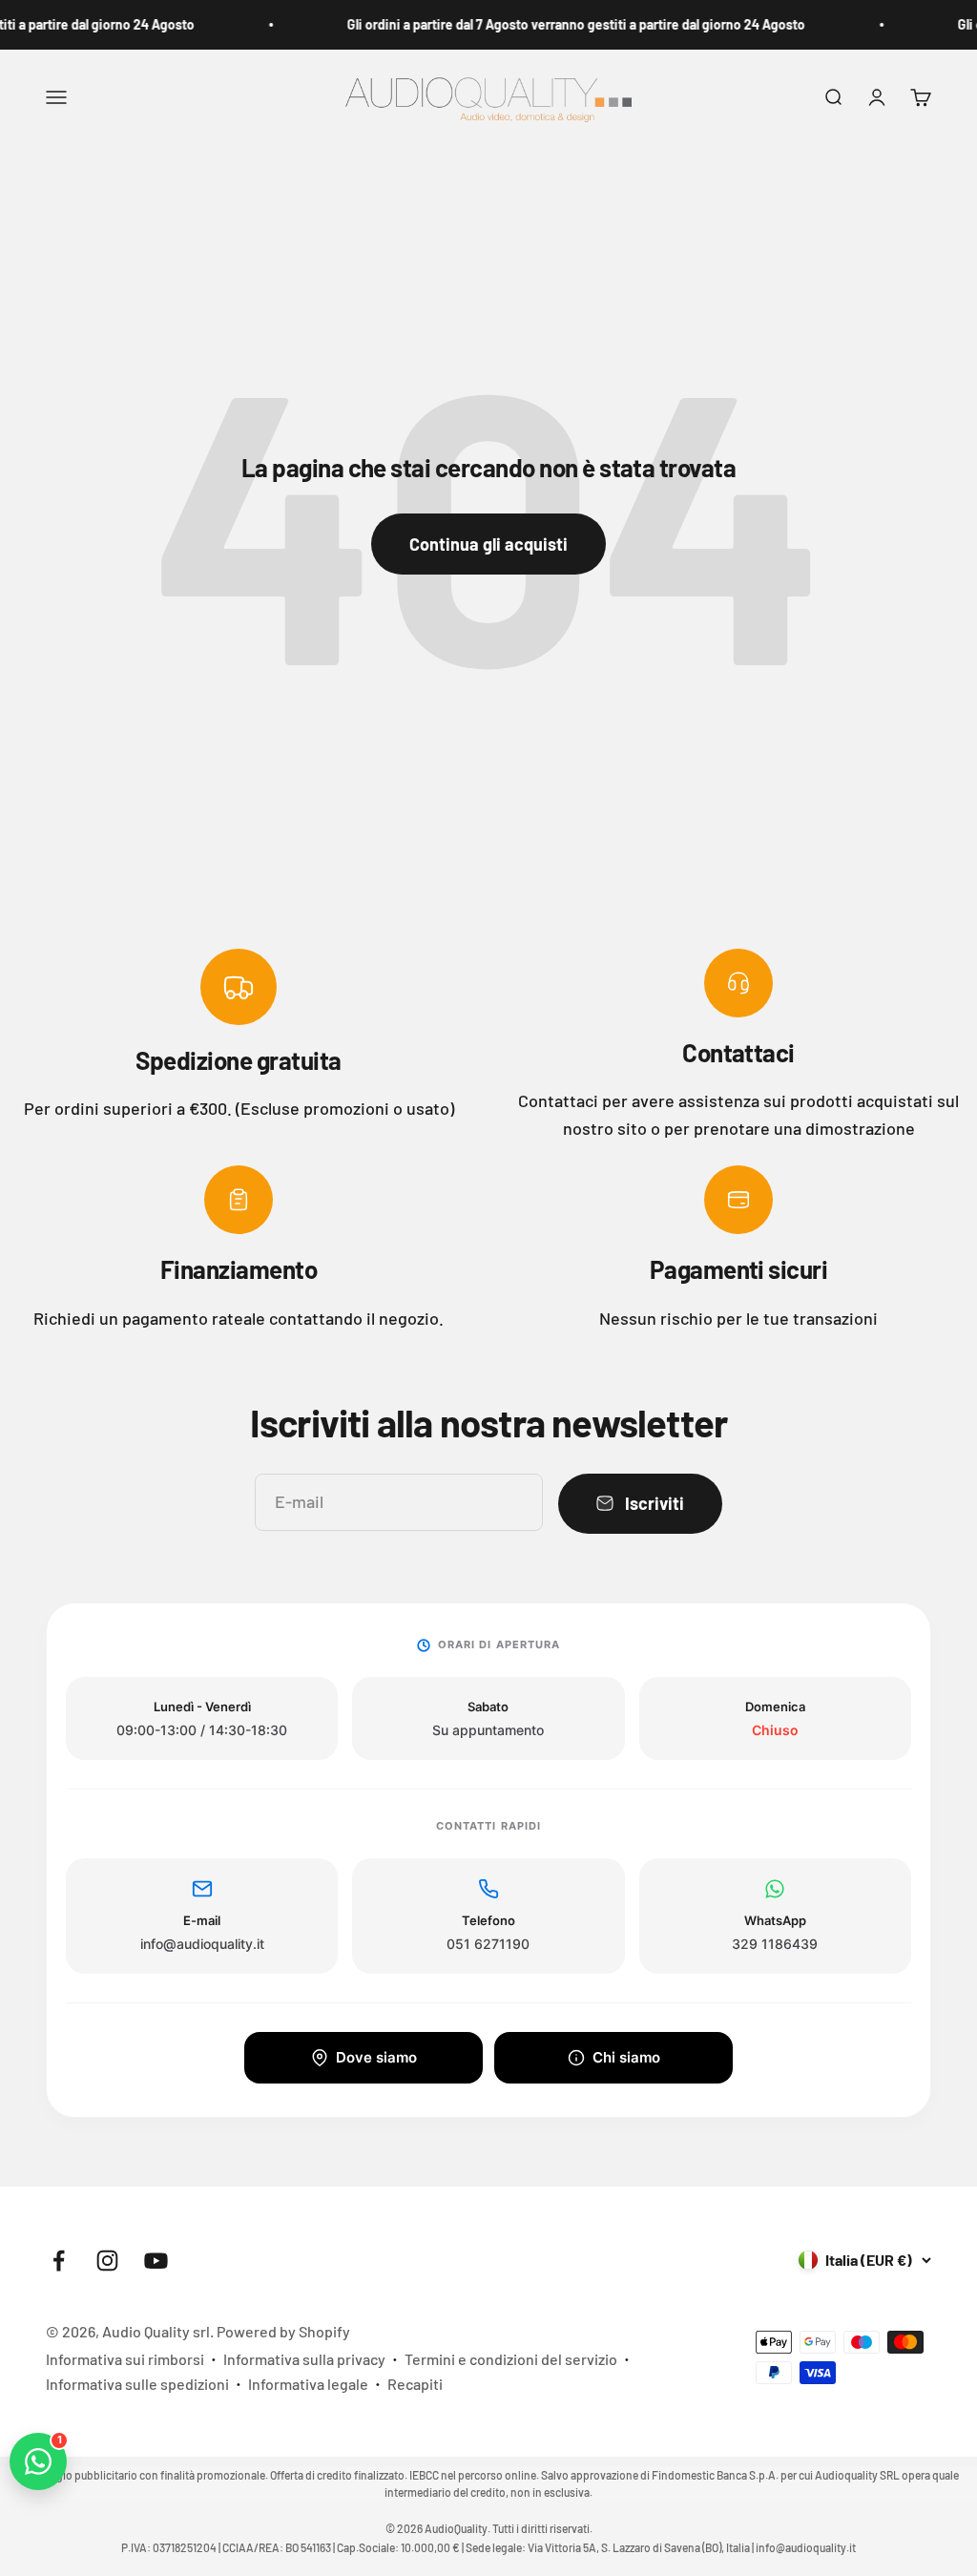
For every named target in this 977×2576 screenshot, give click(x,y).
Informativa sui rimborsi (125, 2359)
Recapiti (415, 2384)
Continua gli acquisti (488, 544)
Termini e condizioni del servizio (511, 2359)
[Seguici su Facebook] (59, 2261)
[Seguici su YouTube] (156, 2261)
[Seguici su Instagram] (107, 2261)
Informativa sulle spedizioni (137, 2384)
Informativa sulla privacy (304, 2359)
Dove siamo (376, 2057)
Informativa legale (308, 2384)
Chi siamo (626, 2057)
